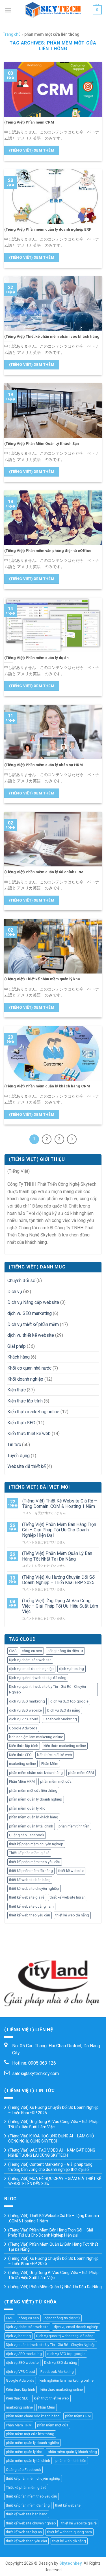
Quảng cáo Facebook (27, 1835)
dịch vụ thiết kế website (31, 1335)
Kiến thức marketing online (33, 1412)
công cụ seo (32, 1651)
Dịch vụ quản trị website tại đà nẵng (38, 1678)
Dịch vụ (15, 1292)
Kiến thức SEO (21, 1423)
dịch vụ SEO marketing (30, 1313)
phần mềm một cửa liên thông (33, 1790)
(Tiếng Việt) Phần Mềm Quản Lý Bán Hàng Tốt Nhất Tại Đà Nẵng (57, 1556)
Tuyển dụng (19, 1456)
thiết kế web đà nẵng (72, 1915)
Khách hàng (19, 1357)
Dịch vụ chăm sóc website (30, 1660)
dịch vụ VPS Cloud (24, 1719)
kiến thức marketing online (65, 1746)
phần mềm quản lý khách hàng (34, 1817)
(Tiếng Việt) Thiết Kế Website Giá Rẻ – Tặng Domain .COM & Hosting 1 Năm (60, 1504)
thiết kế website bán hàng (30, 1880)
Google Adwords (23, 1728)
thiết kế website (71, 1871)
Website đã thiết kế (26, 1466)
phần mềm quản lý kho (27, 1808)
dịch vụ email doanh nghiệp (31, 1669)
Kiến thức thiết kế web (29, 1433)
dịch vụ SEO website (25, 1710)
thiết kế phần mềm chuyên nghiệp (36, 1844)
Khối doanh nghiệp (25, 1379)
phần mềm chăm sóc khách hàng (36, 1773)
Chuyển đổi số (21, 1280)
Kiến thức (17, 1390)
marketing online (22, 1764)
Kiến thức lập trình (25, 1401)
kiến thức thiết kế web (55, 1755)
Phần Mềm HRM (22, 1781)
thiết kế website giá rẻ (27, 1897)
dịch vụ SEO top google (69, 1701)
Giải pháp (17, 1346)
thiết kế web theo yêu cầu (30, 1915)
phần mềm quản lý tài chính (31, 1826)
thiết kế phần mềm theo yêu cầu (35, 1862)
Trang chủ (12, 34)
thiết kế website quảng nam (31, 1906)
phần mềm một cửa (56, 1781)
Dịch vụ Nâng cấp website (33, 1302)
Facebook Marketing (60, 1719)
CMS (13, 1651)
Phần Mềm (50, 1764)
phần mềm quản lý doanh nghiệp (36, 1799)
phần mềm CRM (81, 1773)
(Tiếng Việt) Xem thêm (32, 150)
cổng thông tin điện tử (65, 1651)
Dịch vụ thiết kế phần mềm (33, 1324)
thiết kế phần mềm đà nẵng (31, 1871)
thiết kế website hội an (68, 1897)
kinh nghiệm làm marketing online (36, 1737)
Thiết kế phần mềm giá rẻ (29, 1853)
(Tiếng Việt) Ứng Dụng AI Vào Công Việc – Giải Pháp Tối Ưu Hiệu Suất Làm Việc (60, 1606)
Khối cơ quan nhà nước (29, 1368)
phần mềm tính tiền (74, 1826)
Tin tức (14, 1445)
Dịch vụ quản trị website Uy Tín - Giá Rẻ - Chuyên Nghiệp (47, 1689)
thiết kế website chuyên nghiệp (34, 1889)
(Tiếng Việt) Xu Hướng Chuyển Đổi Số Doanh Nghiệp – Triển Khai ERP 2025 (58, 1580)
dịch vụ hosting (72, 1669)
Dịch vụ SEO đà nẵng (64, 1710)
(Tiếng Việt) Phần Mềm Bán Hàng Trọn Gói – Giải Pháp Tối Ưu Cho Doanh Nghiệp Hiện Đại (59, 1530)
